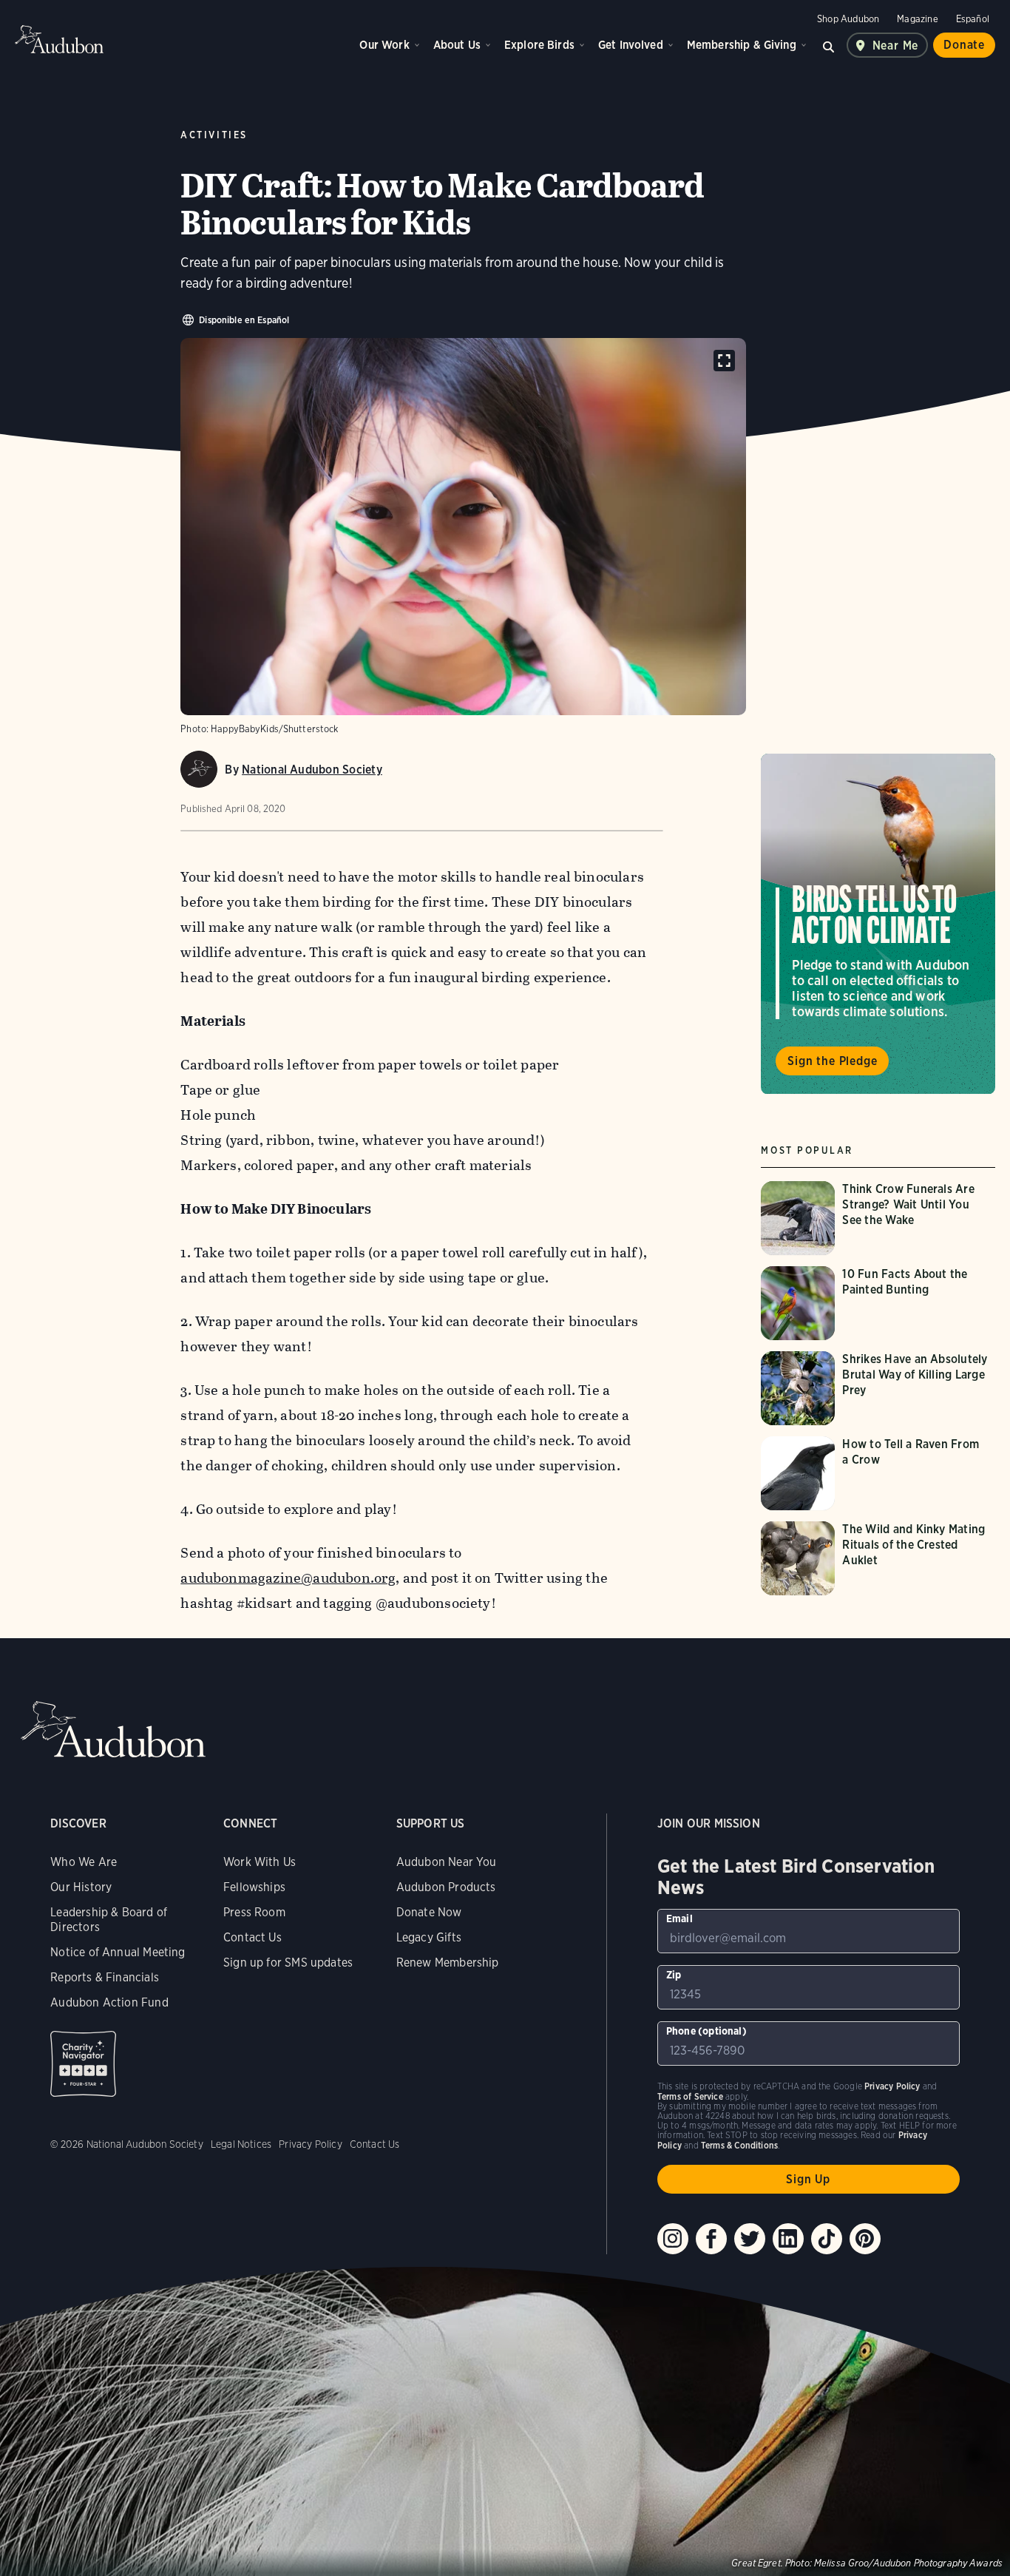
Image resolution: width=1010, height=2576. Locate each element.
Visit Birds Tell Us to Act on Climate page (878, 924)
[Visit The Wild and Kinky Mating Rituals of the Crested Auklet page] (878, 1558)
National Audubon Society (312, 770)
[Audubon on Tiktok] (827, 2239)
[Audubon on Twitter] (750, 2239)
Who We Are (84, 1862)
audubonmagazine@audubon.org (288, 1578)
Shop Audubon (848, 19)
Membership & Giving (742, 45)
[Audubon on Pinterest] (865, 2239)
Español (973, 19)
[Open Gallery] (724, 361)
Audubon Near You (447, 1862)
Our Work (384, 45)
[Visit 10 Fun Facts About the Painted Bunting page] (878, 1303)
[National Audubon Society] (199, 769)
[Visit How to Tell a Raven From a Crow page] (878, 1473)
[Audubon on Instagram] (673, 2239)
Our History (81, 1887)
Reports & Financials (105, 1977)
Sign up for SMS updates (288, 1963)
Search (829, 45)
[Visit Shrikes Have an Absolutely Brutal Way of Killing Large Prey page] (878, 1388)
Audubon (59, 39)
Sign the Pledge (832, 1062)
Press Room (254, 1912)
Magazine (917, 19)
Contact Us (253, 1937)
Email (679, 1919)
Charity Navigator (83, 2064)
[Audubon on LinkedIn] (788, 2239)
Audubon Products (446, 1887)
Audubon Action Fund (109, 2002)
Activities (214, 135)
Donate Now (429, 1912)
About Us (457, 45)
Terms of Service (690, 2096)
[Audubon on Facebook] (711, 2239)
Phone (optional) (706, 2031)
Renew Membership (448, 1963)
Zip (674, 1975)
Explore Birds (539, 45)
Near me (896, 45)
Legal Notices (241, 2144)
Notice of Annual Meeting (118, 1952)
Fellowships (254, 1887)
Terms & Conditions (739, 2145)
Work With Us (260, 1862)
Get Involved (631, 45)
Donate (964, 45)
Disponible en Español (244, 320)
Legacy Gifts (429, 1937)
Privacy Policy (311, 2144)
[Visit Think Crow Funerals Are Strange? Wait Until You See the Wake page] (878, 1218)
